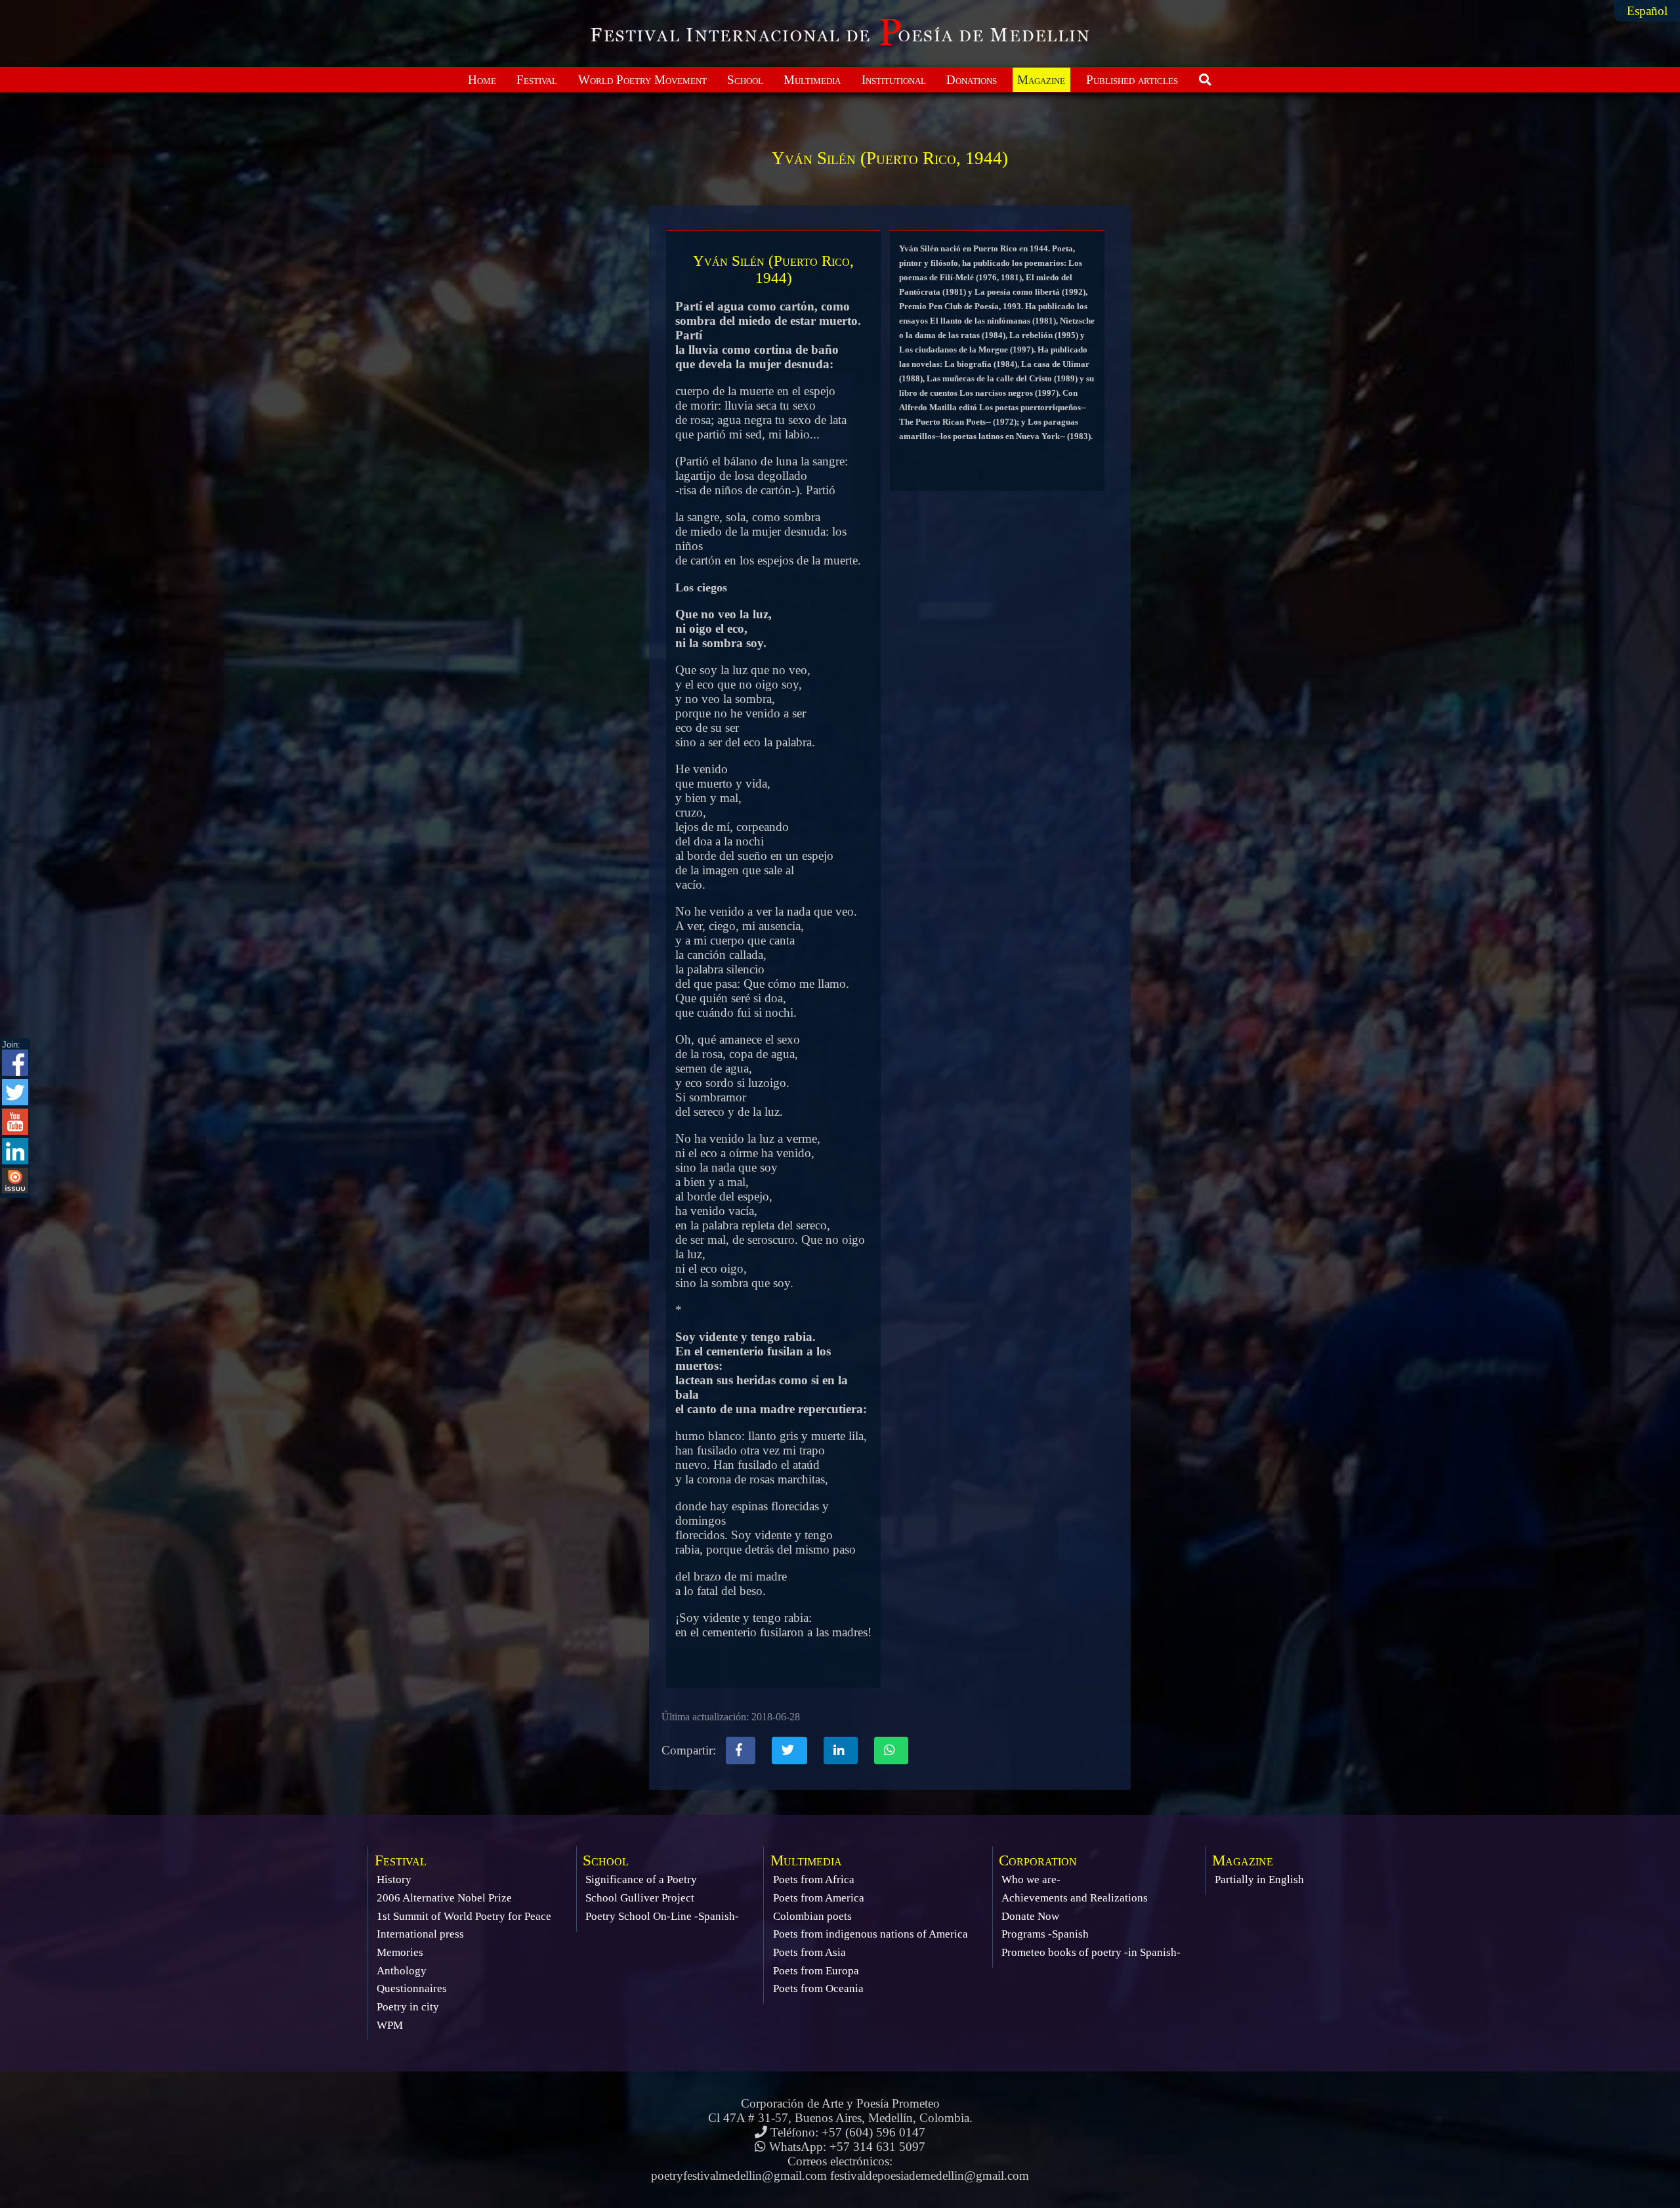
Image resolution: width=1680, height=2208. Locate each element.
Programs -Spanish (1045, 1934)
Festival (537, 80)
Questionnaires (412, 1988)
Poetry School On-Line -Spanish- (662, 1916)
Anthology (402, 1971)
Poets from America (819, 1898)
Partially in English (1259, 1879)
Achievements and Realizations (1075, 1898)
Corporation (1038, 1860)
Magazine (1041, 80)
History (394, 1879)
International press (420, 1934)
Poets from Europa (816, 1971)
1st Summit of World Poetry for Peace (464, 1916)
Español (1647, 11)
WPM (390, 2025)
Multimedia (812, 80)
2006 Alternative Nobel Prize (444, 1898)
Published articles (1132, 80)
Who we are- (1031, 1879)
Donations (972, 80)
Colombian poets (812, 1916)
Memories (400, 1952)
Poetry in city (408, 2007)
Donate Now (1030, 1916)
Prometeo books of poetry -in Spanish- (1091, 1952)
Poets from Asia (809, 1952)
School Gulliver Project (640, 1898)
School (745, 80)
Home (482, 80)
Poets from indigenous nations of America (871, 1934)
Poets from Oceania (818, 1988)
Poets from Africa (814, 1879)
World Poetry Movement (642, 80)
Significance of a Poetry (641, 1879)
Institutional (894, 80)
